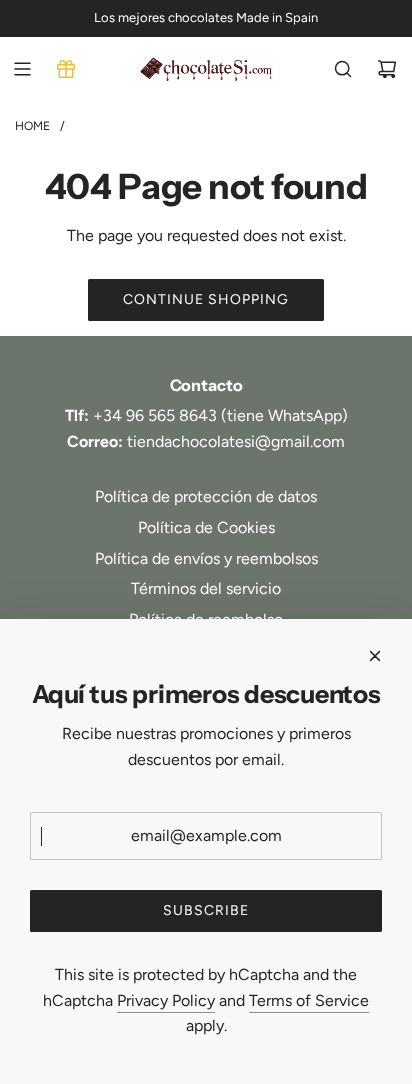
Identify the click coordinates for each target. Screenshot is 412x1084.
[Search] (343, 69)
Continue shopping (206, 299)
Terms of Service (309, 1000)
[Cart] (387, 69)
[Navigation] (22, 69)
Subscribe (206, 910)
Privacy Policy (166, 1000)
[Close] (375, 656)
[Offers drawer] (66, 69)
